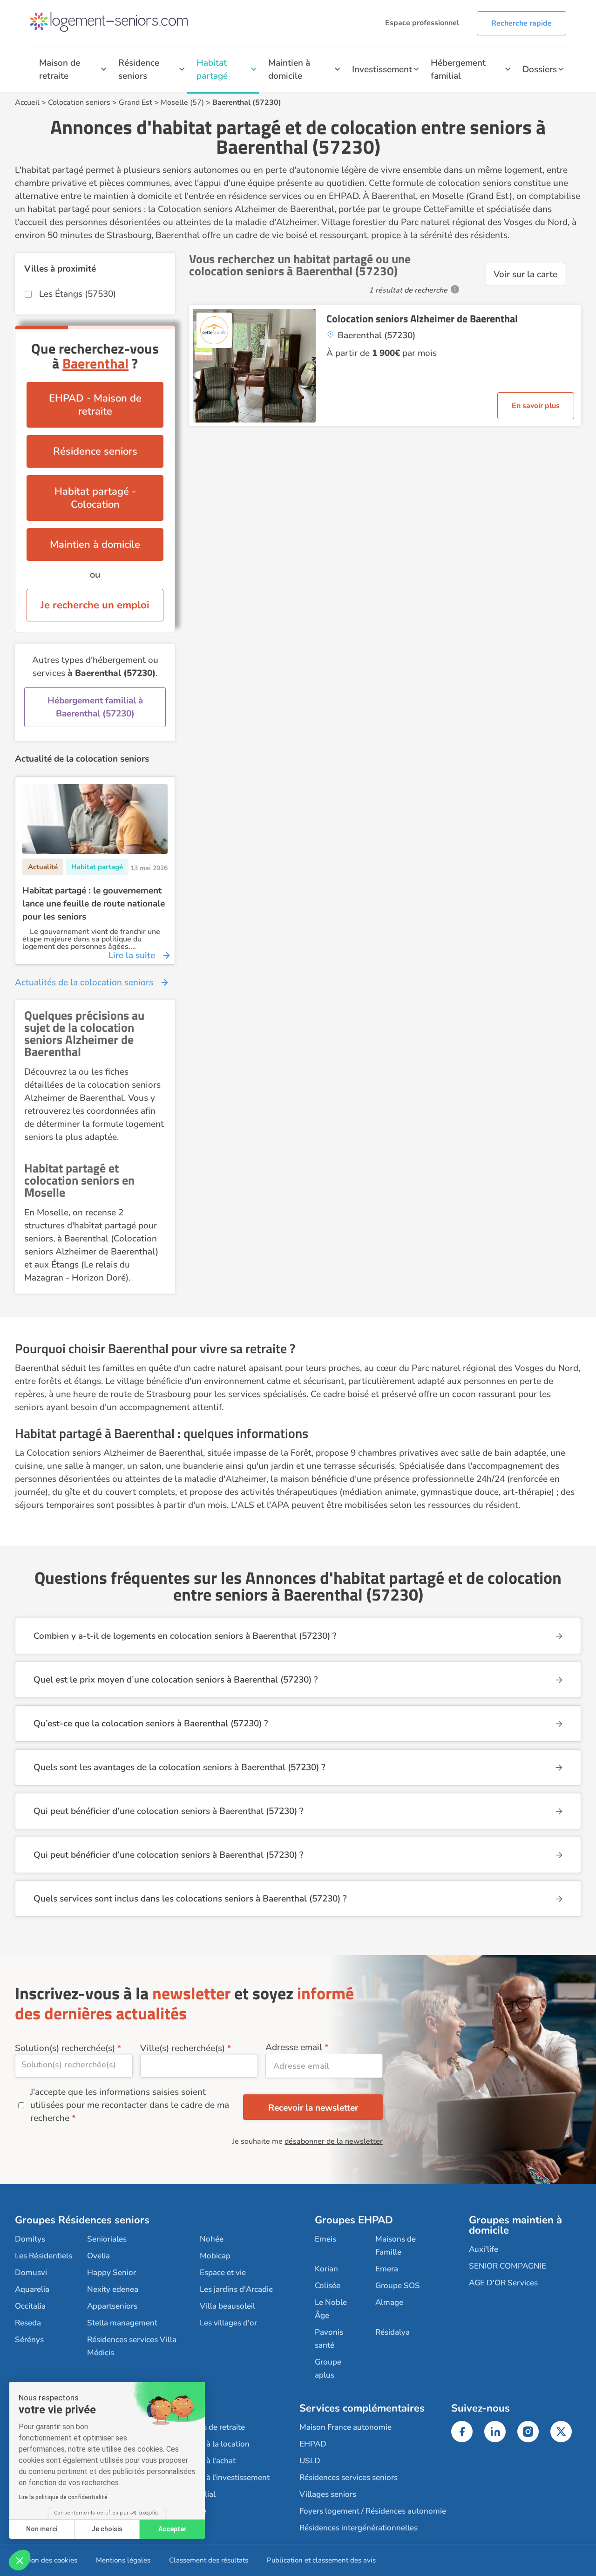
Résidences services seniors (349, 2477)
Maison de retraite (60, 69)
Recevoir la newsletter (313, 2108)
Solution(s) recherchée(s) (65, 2048)
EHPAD (313, 2444)
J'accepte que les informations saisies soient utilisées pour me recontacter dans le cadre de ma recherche (130, 2105)
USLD (310, 2461)
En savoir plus (536, 406)
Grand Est (135, 102)
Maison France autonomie (345, 2427)
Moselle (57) (182, 102)
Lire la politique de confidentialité (63, 2497)
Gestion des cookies (46, 2560)
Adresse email (294, 2047)
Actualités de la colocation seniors (84, 982)
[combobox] (74, 2066)
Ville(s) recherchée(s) (183, 2048)
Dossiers (540, 69)
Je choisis (107, 2529)
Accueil (27, 102)
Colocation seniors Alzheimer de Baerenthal (422, 319)
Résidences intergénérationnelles (359, 2528)
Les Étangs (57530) (78, 294)
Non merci (42, 2529)
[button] (20, 2560)
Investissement (382, 69)
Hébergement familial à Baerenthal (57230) (95, 707)
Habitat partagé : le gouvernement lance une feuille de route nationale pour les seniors (94, 904)
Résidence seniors (139, 69)
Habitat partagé (212, 69)
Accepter (173, 2529)
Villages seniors (328, 2494)
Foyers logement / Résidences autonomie (373, 2511)
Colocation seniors (79, 102)
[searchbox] (74, 2065)
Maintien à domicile (289, 69)
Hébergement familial (458, 69)
